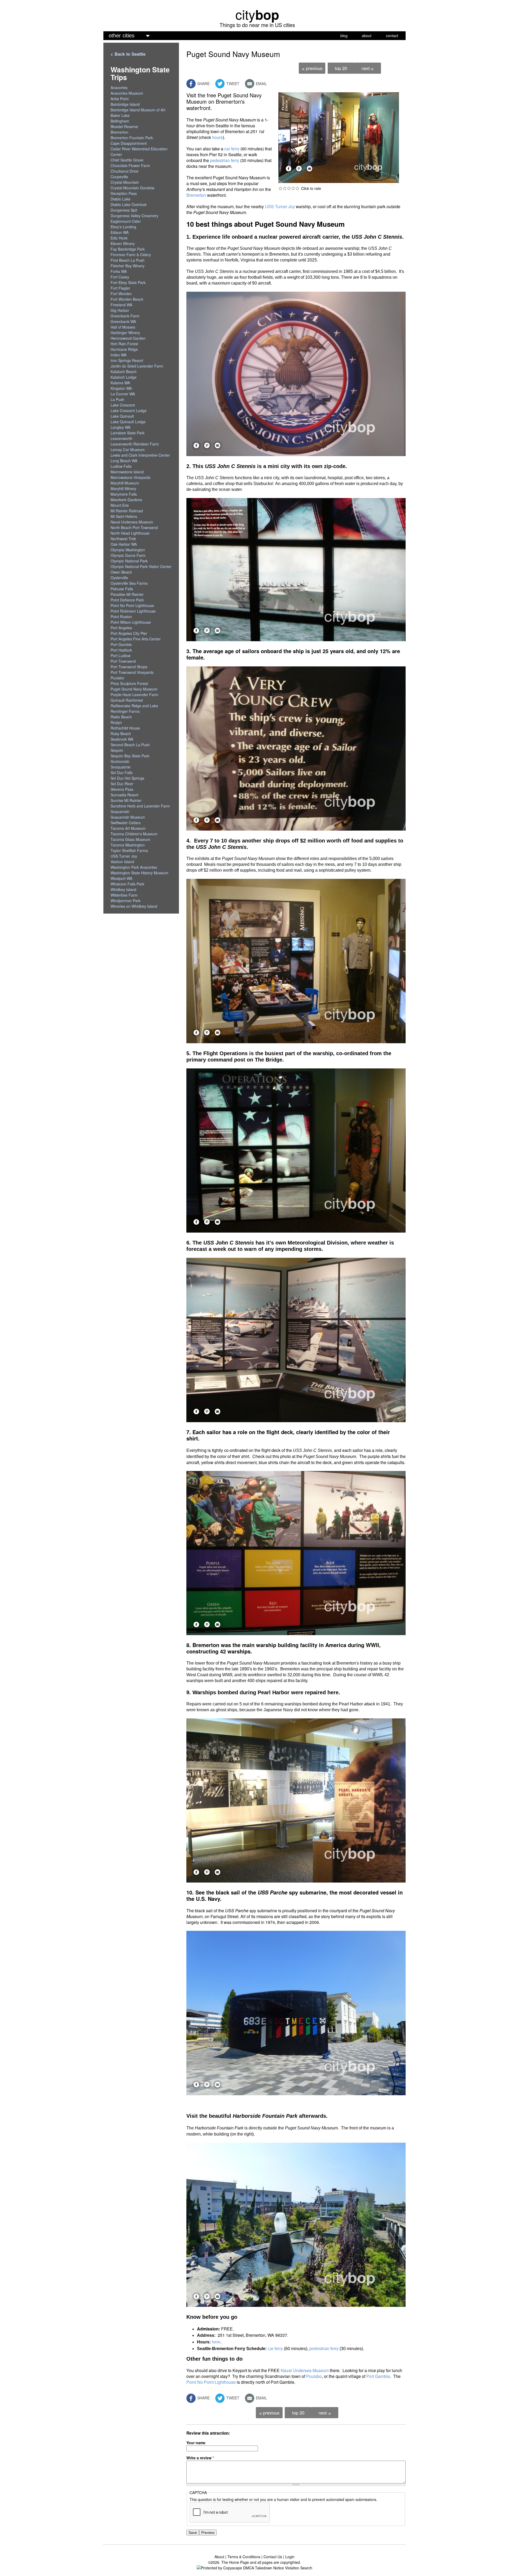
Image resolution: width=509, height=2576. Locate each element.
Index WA (119, 355)
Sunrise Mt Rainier (126, 800)
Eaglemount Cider (126, 221)
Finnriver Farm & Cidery (131, 255)
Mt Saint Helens (124, 516)
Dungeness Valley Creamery (134, 216)
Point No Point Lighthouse (211, 2382)
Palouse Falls (122, 589)
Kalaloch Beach (124, 372)
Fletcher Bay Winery (128, 266)
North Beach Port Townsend (134, 527)
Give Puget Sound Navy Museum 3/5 (289, 188)
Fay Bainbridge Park (128, 249)
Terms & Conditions (244, 2557)
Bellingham (120, 121)
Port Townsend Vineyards (132, 672)
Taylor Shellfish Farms (129, 850)
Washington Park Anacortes (134, 867)
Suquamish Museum (128, 817)
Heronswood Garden (128, 338)
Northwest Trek (123, 539)
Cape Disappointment (129, 143)
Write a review (200, 2458)
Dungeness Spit (124, 210)
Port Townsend (123, 661)
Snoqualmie (120, 767)
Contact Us (273, 2557)
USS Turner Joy (280, 206)
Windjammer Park (126, 901)
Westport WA (121, 878)
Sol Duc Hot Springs (127, 778)
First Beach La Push (128, 260)
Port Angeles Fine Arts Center (136, 639)
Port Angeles (121, 628)
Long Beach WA (124, 461)
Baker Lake (120, 115)
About (219, 2557)
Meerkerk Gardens (126, 500)
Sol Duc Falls (122, 772)
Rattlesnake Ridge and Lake (134, 706)
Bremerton (196, 195)
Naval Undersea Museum (305, 2370)
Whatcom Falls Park (127, 884)
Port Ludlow (120, 656)
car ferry (232, 149)
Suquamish (120, 811)
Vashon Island (122, 862)
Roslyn (116, 722)
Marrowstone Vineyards (130, 477)
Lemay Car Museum (128, 449)
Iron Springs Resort (127, 360)
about (367, 36)
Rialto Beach (121, 717)
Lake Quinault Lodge (128, 422)
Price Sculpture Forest (129, 683)
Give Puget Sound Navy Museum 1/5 (280, 188)
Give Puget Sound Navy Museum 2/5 (285, 188)
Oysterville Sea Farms (129, 583)
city (257, 14)
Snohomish (120, 761)
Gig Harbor (120, 310)
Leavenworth (121, 438)
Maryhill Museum (125, 483)
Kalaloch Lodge (124, 377)
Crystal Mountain (125, 182)
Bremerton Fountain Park (132, 138)
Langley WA (120, 427)
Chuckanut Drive (124, 171)
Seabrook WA (122, 739)
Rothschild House (125, 728)
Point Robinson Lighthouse (133, 611)
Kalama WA (120, 383)
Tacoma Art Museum (128, 828)
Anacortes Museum (127, 93)
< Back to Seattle (128, 54)
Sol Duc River (122, 784)
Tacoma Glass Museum (130, 839)
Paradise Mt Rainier (127, 594)
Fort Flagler (120, 288)
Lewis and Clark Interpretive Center (140, 455)
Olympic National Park (129, 561)
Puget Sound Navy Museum (134, 689)
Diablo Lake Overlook (129, 204)
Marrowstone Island (127, 472)
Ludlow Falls (121, 466)
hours (217, 137)
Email (261, 84)
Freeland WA (121, 305)
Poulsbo (314, 2376)
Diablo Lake (120, 199)
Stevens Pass (122, 789)
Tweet (232, 84)
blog (344, 36)
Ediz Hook (119, 238)
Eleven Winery (123, 243)
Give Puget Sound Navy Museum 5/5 (297, 188)
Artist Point (120, 99)
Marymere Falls (124, 494)
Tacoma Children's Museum (134, 834)
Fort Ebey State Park (128, 282)
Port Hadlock (121, 650)
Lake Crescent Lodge (129, 411)
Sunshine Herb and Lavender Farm (140, 806)
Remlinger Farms (125, 711)
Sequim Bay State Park (130, 756)
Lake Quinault (122, 416)
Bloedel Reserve (124, 126)
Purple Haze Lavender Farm (134, 695)
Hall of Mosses (123, 327)
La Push (117, 399)
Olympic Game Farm (128, 555)
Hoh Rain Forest (124, 344)
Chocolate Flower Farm (130, 165)
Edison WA (120, 232)
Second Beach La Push (130, 745)
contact (392, 36)
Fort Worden (121, 294)
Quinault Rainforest (127, 700)
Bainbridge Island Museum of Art (138, 110)
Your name (196, 2443)
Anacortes (119, 88)
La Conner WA (123, 394)
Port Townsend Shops (129, 667)
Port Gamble (378, 2376)
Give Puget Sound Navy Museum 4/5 (293, 188)
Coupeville (119, 177)
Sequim (117, 750)
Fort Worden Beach (127, 299)
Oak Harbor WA (124, 544)
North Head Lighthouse (130, 533)
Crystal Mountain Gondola (132, 188)
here (216, 2342)
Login (290, 2557)
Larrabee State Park (128, 433)
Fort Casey (120, 277)
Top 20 (341, 68)
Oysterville (119, 578)
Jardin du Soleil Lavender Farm (137, 366)
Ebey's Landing (123, 227)
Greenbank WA (123, 321)
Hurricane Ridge (124, 349)
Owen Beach (121, 572)
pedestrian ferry (225, 160)
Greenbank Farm (125, 316)
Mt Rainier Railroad (127, 511)
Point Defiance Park (127, 600)
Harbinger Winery (125, 333)
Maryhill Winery (123, 488)
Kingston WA (121, 388)
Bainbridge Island (125, 104)
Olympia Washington (128, 550)
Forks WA (119, 271)
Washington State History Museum (139, 873)
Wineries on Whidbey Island (134, 906)
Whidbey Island (123, 889)
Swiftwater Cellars (126, 823)
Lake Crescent (123, 405)
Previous (312, 68)
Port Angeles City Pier (129, 633)
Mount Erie (120, 505)
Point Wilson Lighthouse (131, 622)
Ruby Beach (121, 733)
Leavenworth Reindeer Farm (135, 444)
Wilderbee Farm (124, 895)
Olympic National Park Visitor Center (141, 566)
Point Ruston (121, 617)
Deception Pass (124, 193)
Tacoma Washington (128, 845)
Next (368, 68)
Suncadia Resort (124, 795)
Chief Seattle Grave (127, 160)
